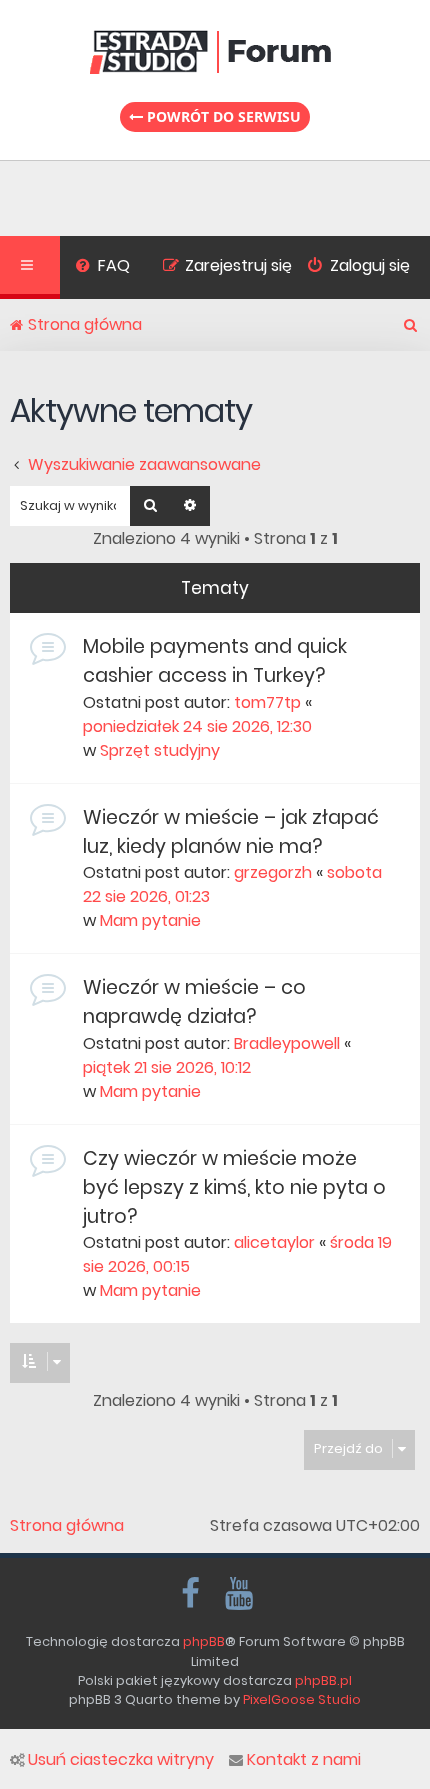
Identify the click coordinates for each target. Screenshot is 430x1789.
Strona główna (67, 1526)
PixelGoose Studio (302, 1699)
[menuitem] (102, 268)
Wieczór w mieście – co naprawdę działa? (194, 1002)
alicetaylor (274, 1242)
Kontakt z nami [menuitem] (304, 1760)
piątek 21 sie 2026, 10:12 (167, 1067)
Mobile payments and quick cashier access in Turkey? (215, 661)
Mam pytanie (150, 920)
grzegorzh (273, 872)
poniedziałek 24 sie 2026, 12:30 (197, 726)
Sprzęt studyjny (160, 750)
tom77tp (267, 702)
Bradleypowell (287, 1043)
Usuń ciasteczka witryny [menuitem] (121, 1760)
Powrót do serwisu (222, 116)
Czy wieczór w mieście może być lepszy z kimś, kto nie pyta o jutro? (234, 1187)
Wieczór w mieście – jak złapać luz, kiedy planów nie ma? (231, 832)
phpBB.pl (323, 1680)
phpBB (204, 1641)
